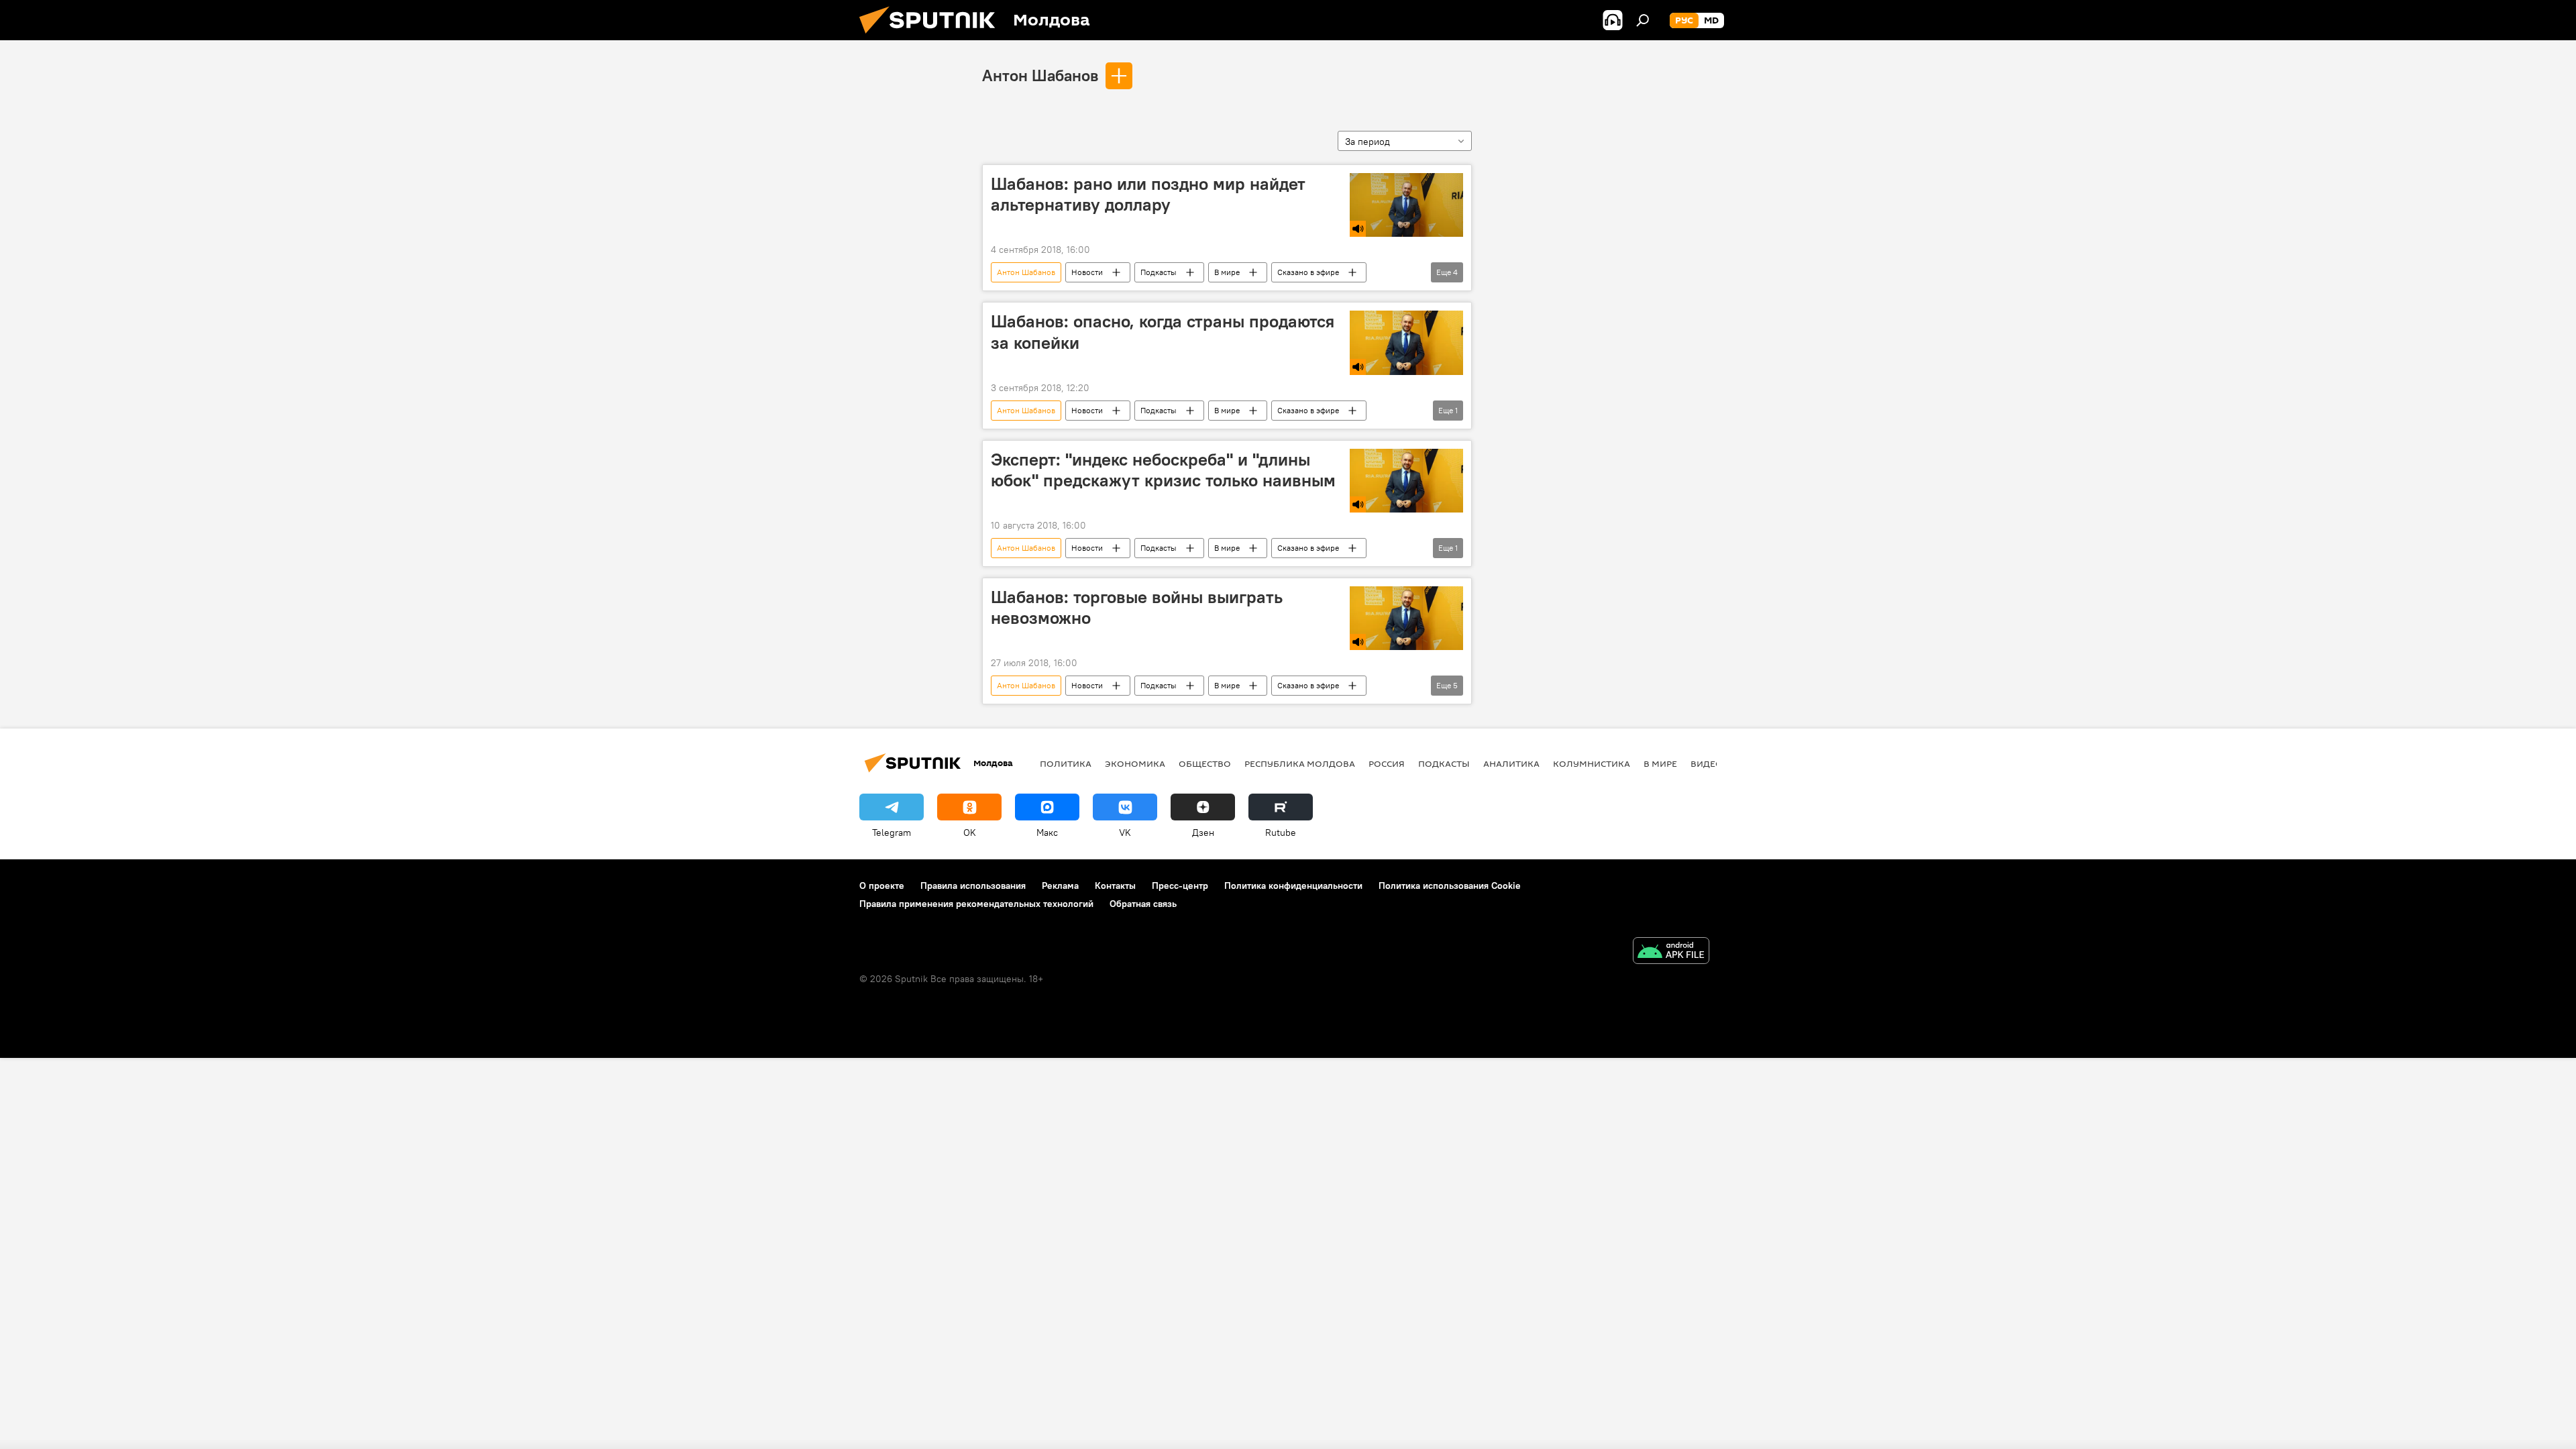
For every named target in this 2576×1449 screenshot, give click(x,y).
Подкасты (1159, 272)
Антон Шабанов (1040, 75)
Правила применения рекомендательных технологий (976, 904)
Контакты (1115, 885)
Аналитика (1511, 763)
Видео (1707, 763)
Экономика (1135, 763)
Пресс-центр (1180, 885)
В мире (1227, 272)
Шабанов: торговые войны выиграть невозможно (1137, 607)
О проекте (882, 885)
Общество (1205, 763)
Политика (1066, 763)
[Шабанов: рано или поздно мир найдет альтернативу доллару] (1406, 205)
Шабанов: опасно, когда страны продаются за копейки (1163, 332)
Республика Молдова (1300, 763)
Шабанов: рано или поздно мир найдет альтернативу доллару (1148, 194)
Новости (1087, 272)
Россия (1387, 763)
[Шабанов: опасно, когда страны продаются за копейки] (1406, 342)
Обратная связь (1143, 904)
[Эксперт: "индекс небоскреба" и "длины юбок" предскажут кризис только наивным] (1406, 481)
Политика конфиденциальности (1293, 885)
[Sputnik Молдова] (932, 37)
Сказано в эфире (1308, 272)
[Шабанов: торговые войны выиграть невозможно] (1406, 618)
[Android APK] (1671, 952)
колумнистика (1592, 763)
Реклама (1060, 885)
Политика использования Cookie (1450, 885)
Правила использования (973, 885)
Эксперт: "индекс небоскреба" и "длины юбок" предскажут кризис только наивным (1163, 470)
